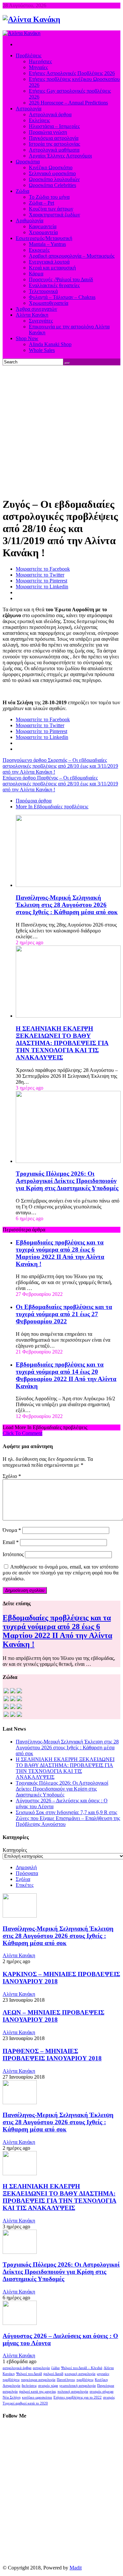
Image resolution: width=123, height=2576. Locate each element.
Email (11, 1542)
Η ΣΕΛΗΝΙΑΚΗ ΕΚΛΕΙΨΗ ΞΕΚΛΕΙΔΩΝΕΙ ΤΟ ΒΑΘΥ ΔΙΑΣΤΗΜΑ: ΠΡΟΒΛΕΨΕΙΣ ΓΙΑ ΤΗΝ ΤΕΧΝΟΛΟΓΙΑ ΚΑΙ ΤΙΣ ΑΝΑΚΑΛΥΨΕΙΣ (62, 1043)
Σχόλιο (12, 1476)
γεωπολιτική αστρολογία (78, 2386)
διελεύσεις (29, 2386)
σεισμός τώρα (48, 2386)
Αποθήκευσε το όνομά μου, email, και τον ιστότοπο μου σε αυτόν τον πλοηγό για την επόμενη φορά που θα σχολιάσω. (61, 1573)
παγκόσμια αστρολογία (38, 2380)
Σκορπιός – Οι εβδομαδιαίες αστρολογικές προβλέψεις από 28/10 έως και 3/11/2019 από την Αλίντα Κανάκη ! (60, 766)
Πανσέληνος (66, 2380)
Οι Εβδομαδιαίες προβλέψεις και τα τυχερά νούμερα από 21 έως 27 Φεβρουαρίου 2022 (64, 1314)
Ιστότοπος (13, 1554)
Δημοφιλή (26, 1867)
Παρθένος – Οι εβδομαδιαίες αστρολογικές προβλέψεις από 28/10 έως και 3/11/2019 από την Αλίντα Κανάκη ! (60, 784)
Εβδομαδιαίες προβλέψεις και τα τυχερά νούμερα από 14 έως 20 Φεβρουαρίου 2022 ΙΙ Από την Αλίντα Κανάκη (66, 1375)
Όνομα (12, 1530)
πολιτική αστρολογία (73, 2392)
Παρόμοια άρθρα (34, 801)
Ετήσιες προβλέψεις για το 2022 (78, 2397)
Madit (76, 2568)
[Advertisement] (61, 430)
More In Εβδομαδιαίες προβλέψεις (52, 807)
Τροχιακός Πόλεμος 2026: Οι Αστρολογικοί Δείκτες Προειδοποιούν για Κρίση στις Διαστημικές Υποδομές (67, 1181)
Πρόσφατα (27, 1873)
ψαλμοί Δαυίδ (53, 2374)
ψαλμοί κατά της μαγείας (38, 2392)
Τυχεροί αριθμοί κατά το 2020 (25, 2403)
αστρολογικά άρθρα (17, 2368)
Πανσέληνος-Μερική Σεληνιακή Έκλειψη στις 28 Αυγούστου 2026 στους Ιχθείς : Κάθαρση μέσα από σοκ (67, 905)
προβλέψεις (85, 2380)
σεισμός (109, 2397)
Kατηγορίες (15, 1850)
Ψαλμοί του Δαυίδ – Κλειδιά (82, 2368)
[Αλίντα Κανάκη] (31, 19)
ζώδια (55, 2368)
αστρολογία (41, 2368)
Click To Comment (22, 1433)
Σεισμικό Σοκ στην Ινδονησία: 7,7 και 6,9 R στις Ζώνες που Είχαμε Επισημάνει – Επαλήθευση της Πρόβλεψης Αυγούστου (68, 1818)
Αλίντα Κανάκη (19, 1955)
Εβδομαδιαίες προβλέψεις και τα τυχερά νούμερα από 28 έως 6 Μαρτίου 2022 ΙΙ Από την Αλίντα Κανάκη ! (60, 1253)
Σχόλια (23, 1879)
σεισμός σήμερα (102, 2392)
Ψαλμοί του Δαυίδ (29, 2374)
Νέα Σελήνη (12, 2397)
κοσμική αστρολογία (80, 2374)
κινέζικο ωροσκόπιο (37, 2397)
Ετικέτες (25, 1885)
